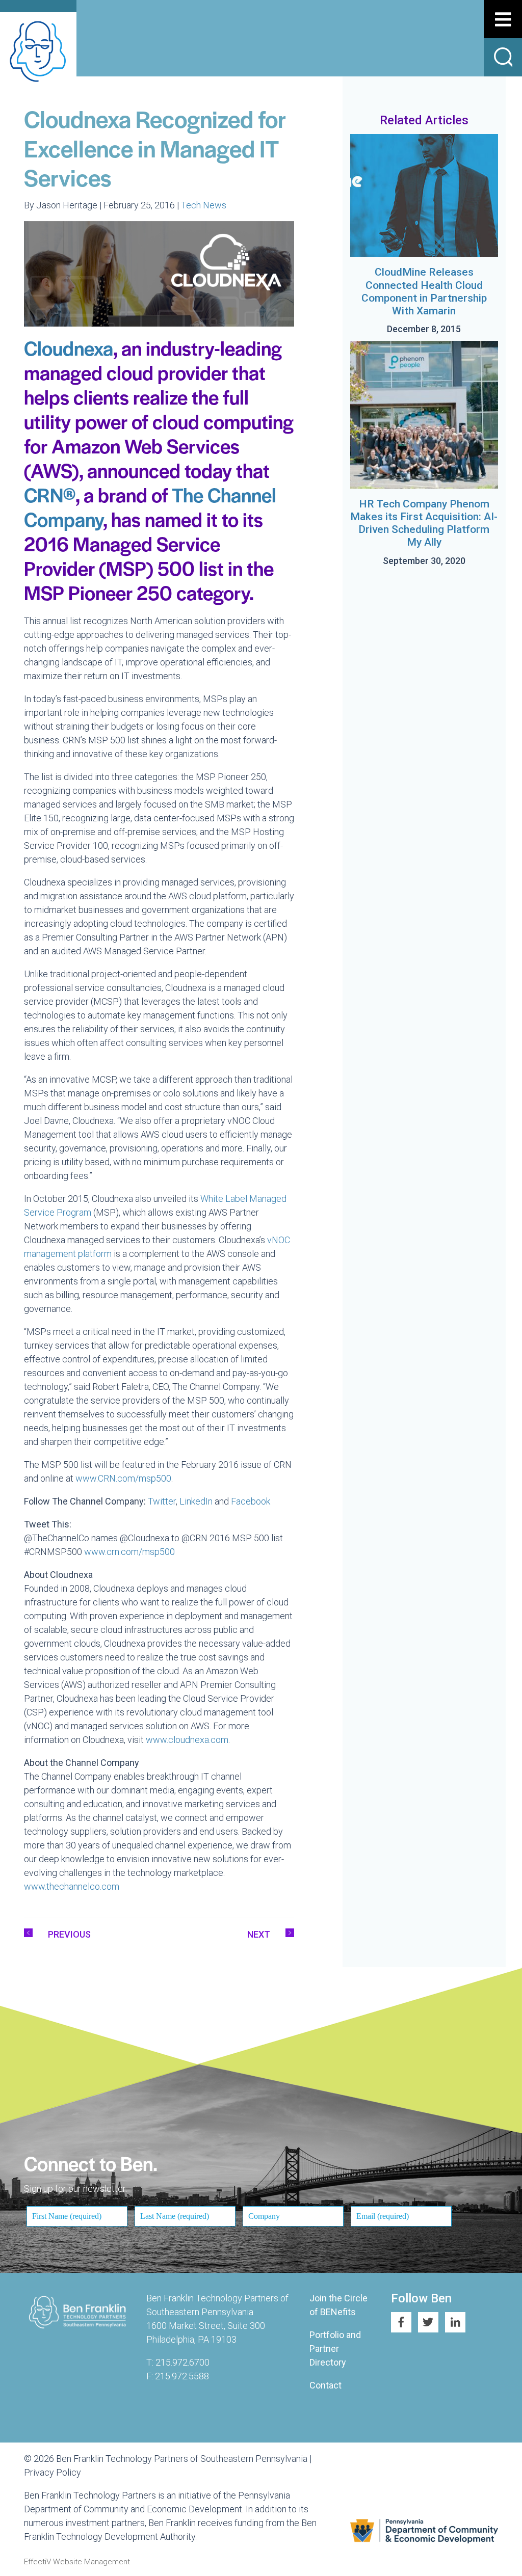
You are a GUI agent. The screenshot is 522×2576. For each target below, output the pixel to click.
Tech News (204, 205)
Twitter (162, 1501)
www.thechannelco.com (72, 1886)
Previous (69, 1934)
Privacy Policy (53, 2472)
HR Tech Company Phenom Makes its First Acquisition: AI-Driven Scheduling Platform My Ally (424, 523)
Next (259, 1934)
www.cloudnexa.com (187, 1740)
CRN (50, 494)
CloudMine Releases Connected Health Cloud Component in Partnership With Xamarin (424, 291)
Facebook (251, 1501)
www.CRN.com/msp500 (123, 1478)
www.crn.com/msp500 (129, 1552)
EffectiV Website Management (77, 2562)
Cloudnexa (69, 348)
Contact (325, 2385)
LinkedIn (196, 1501)
